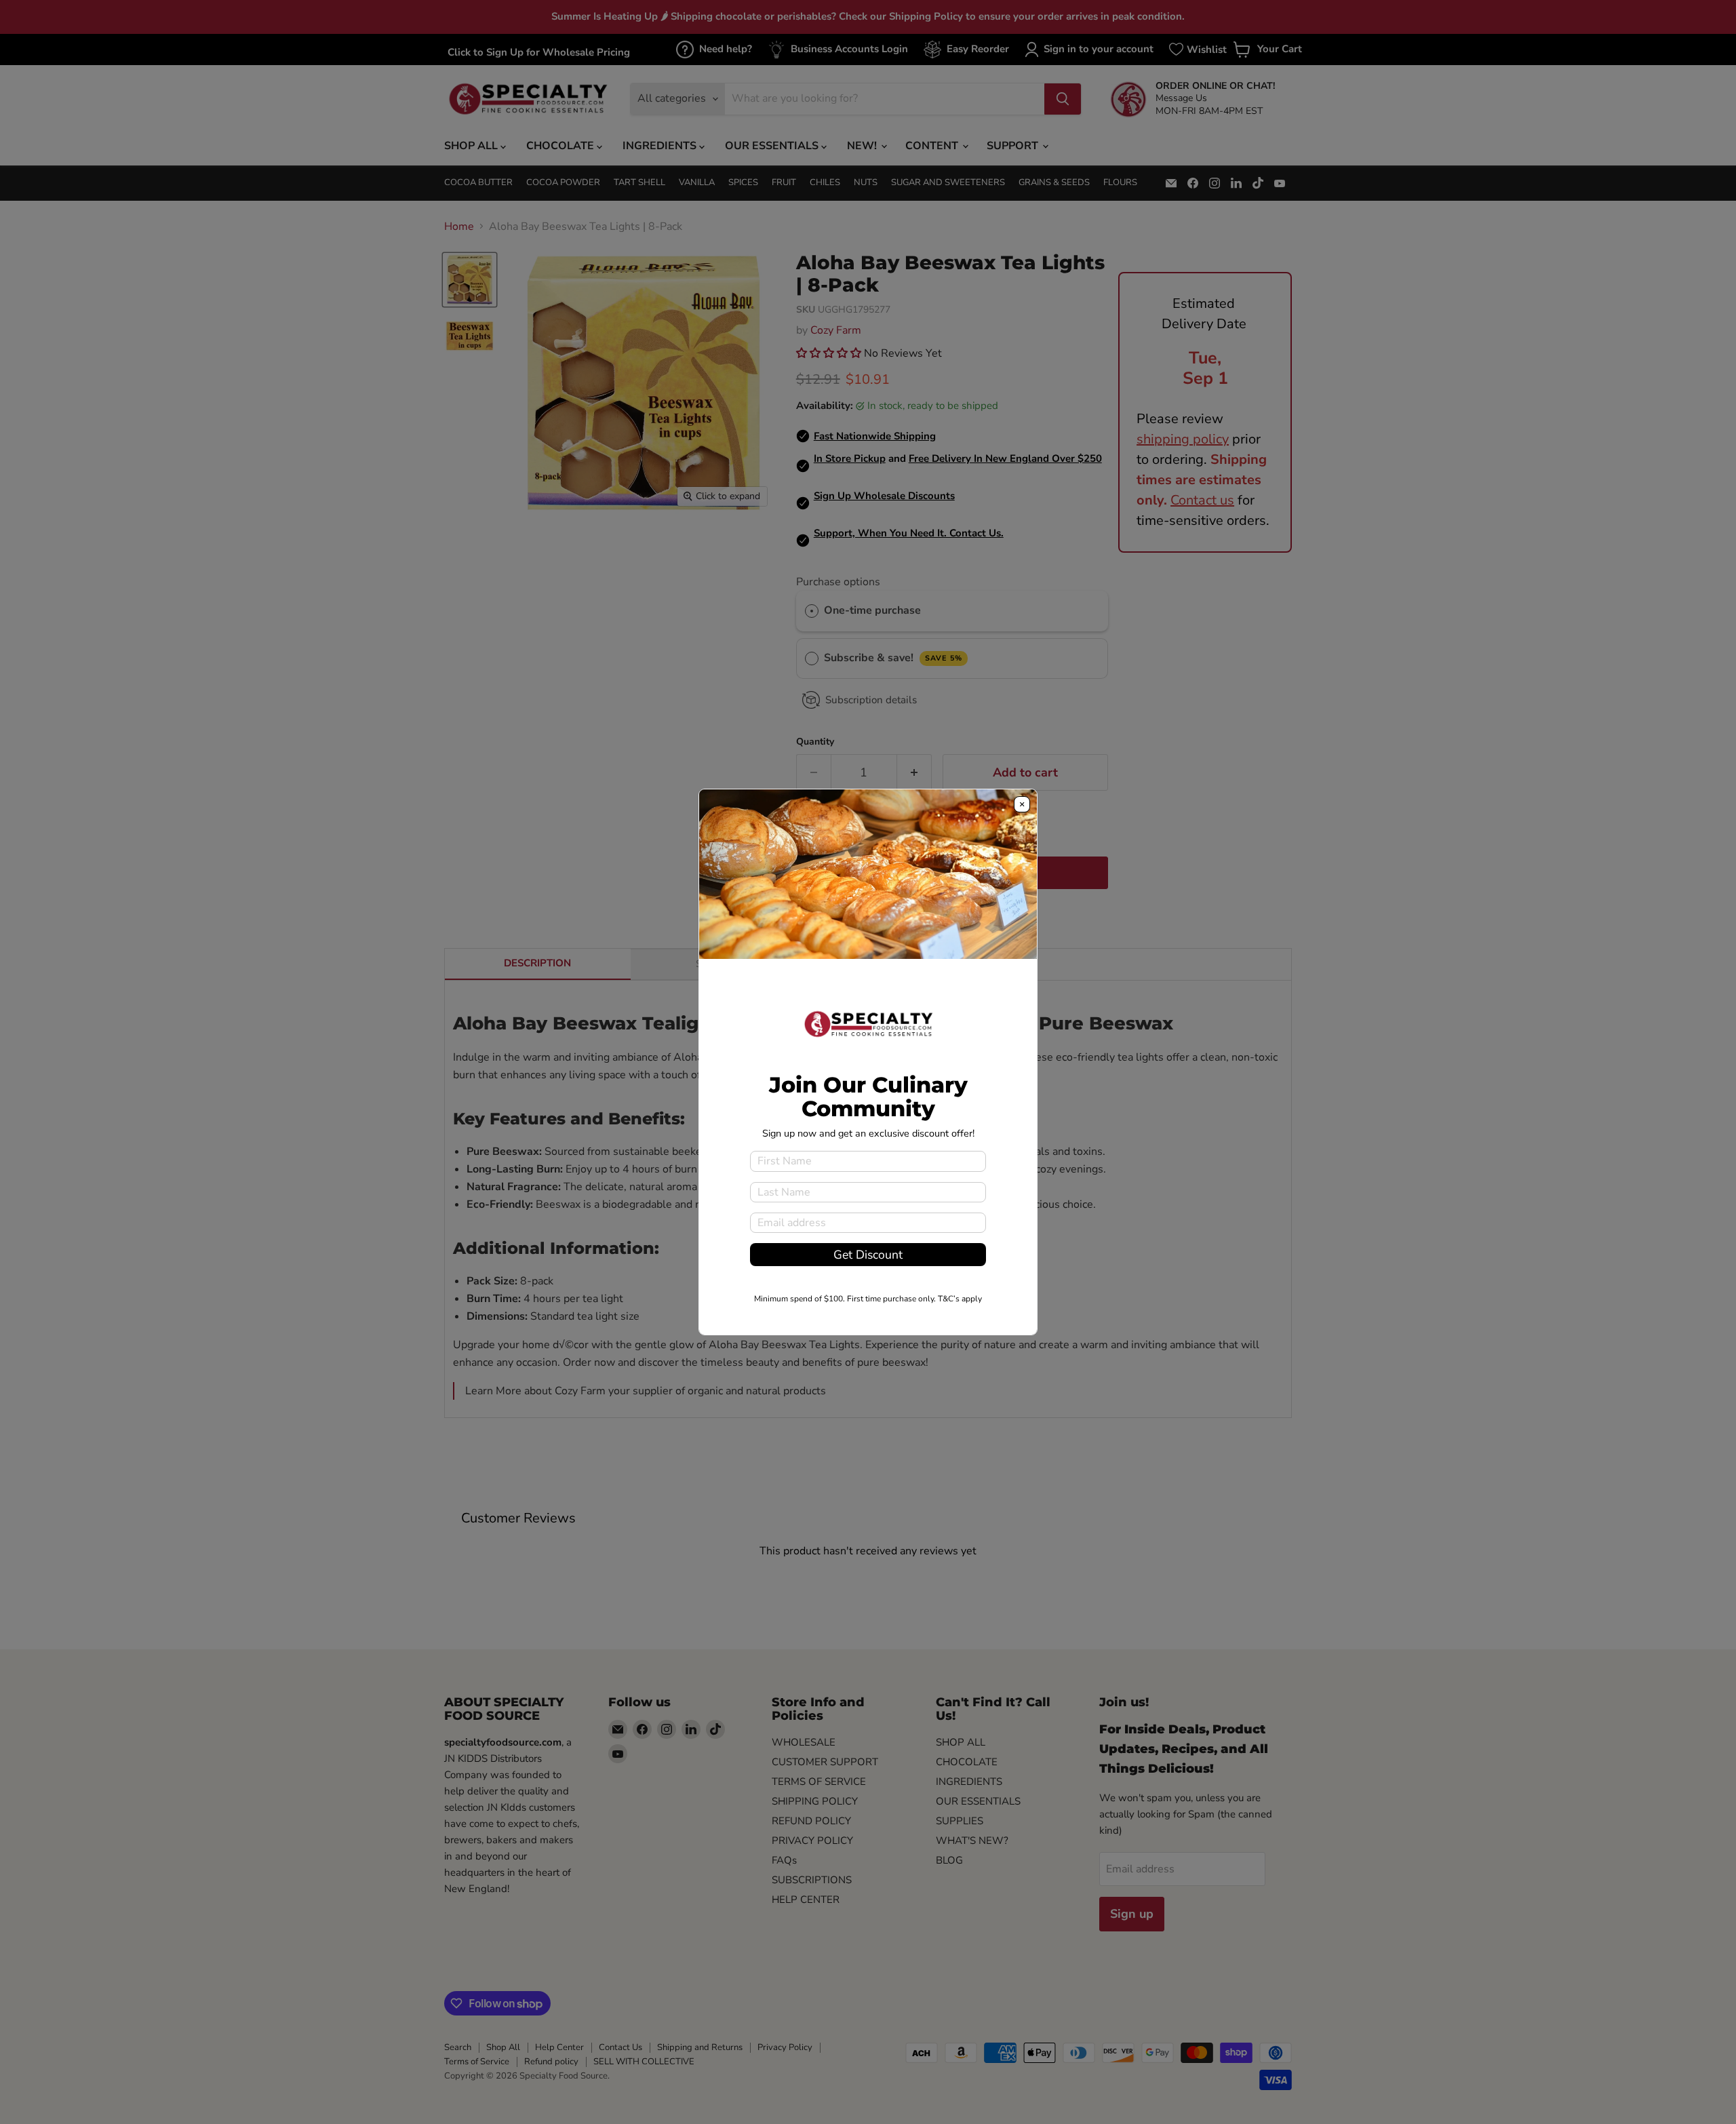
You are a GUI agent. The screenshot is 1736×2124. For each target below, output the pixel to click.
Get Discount (868, 1255)
